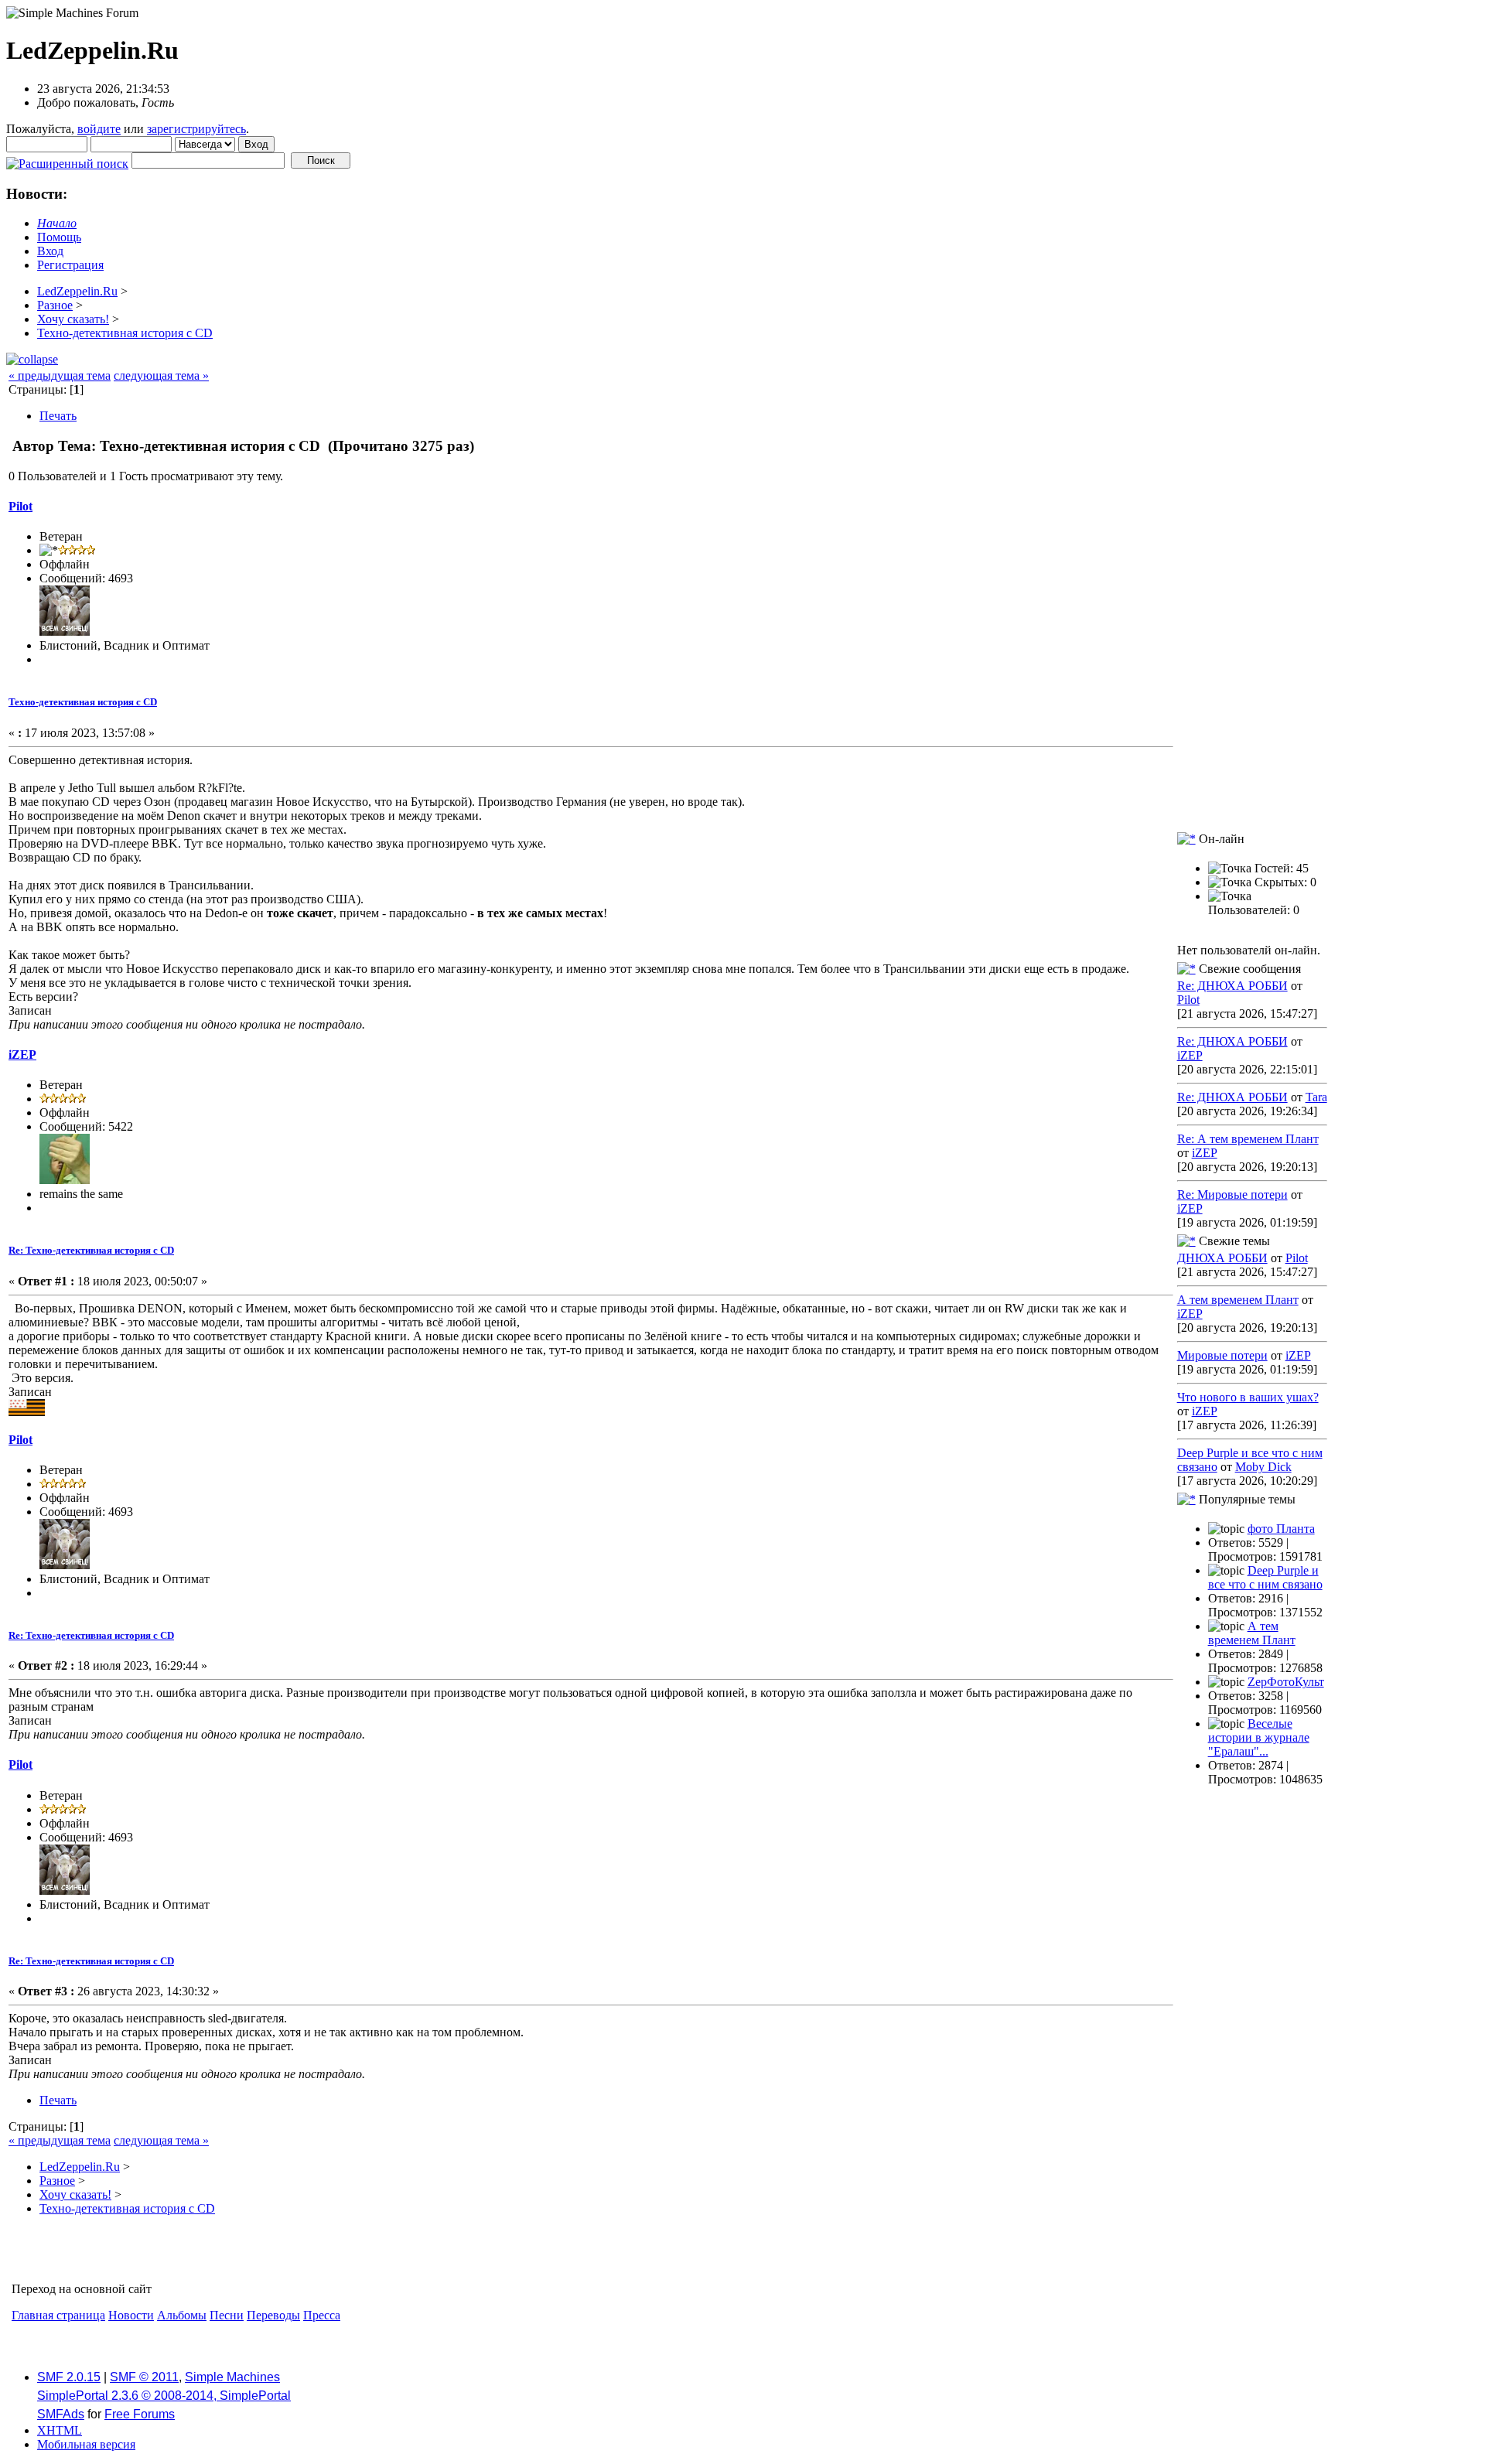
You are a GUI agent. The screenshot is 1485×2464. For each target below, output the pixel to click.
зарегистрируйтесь (196, 129)
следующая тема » (161, 375)
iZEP (22, 1055)
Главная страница (58, 2315)
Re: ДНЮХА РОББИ (1232, 986)
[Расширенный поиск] (67, 160)
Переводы (273, 2315)
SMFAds (61, 2414)
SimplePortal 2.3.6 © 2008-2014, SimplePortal (164, 2396)
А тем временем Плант (1238, 1300)
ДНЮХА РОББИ (1222, 1258)
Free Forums (140, 2414)
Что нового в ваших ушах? (1248, 1397)
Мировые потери (1222, 1355)
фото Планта (1281, 1529)
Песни (227, 2315)
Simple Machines (232, 2377)
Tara (1316, 1097)
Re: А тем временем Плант (1248, 1139)
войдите (99, 129)
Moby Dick (1263, 1467)
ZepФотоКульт (1286, 1682)
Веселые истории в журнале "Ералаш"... (1259, 1737)
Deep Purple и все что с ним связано (1265, 1577)
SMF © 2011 (144, 2377)
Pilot (20, 506)
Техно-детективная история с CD (83, 702)
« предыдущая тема (60, 375)
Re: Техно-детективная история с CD (91, 1250)
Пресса (322, 2315)
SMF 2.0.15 (69, 2377)
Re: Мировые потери (1232, 1194)
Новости (131, 2315)
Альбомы (182, 2315)
